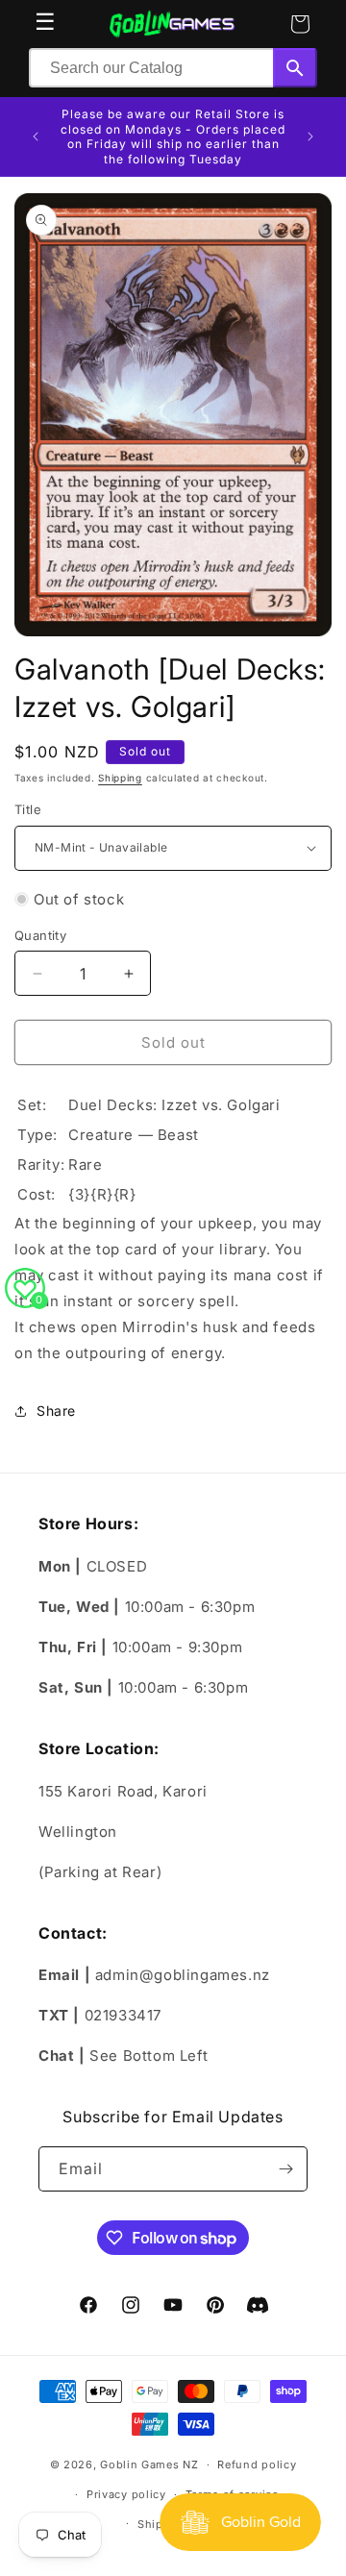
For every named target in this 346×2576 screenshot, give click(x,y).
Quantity (40, 935)
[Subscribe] (285, 2169)
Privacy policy (126, 2494)
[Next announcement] (310, 136)
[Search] (295, 68)
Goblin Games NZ (149, 2465)
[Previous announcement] (36, 136)
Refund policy (257, 2465)
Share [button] (56, 1411)
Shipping (120, 778)
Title (28, 809)
